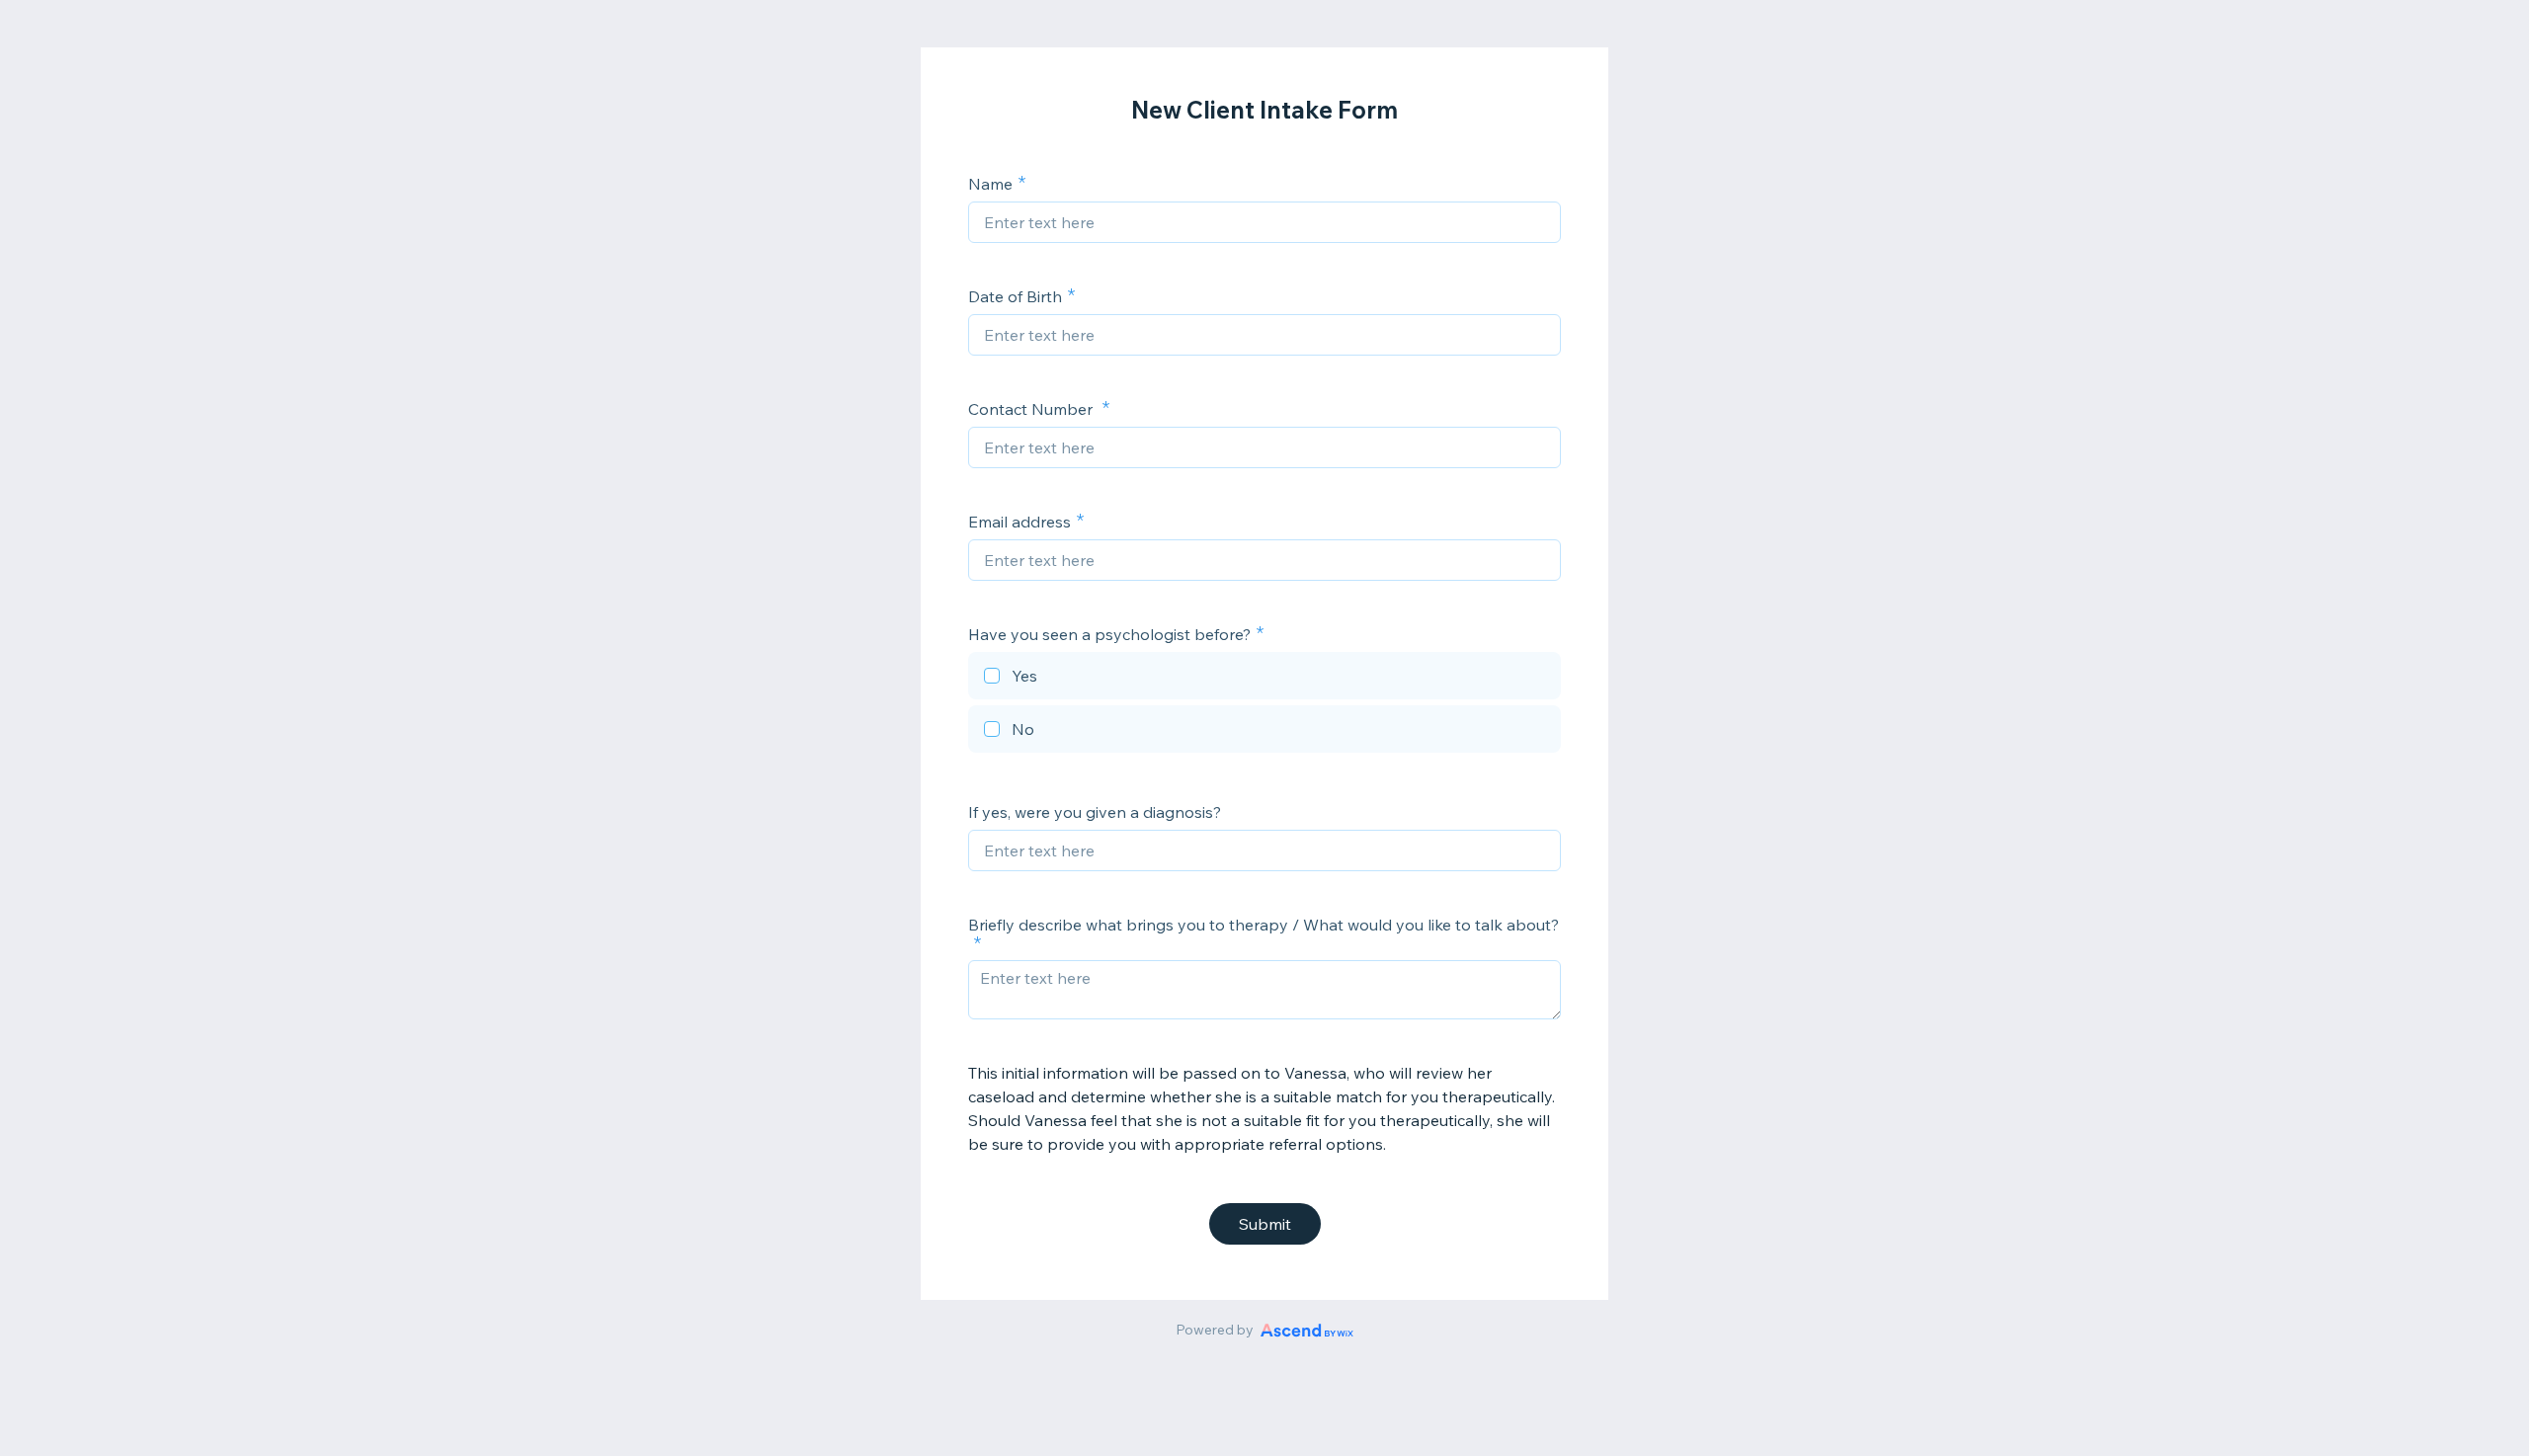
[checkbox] (1264, 679)
